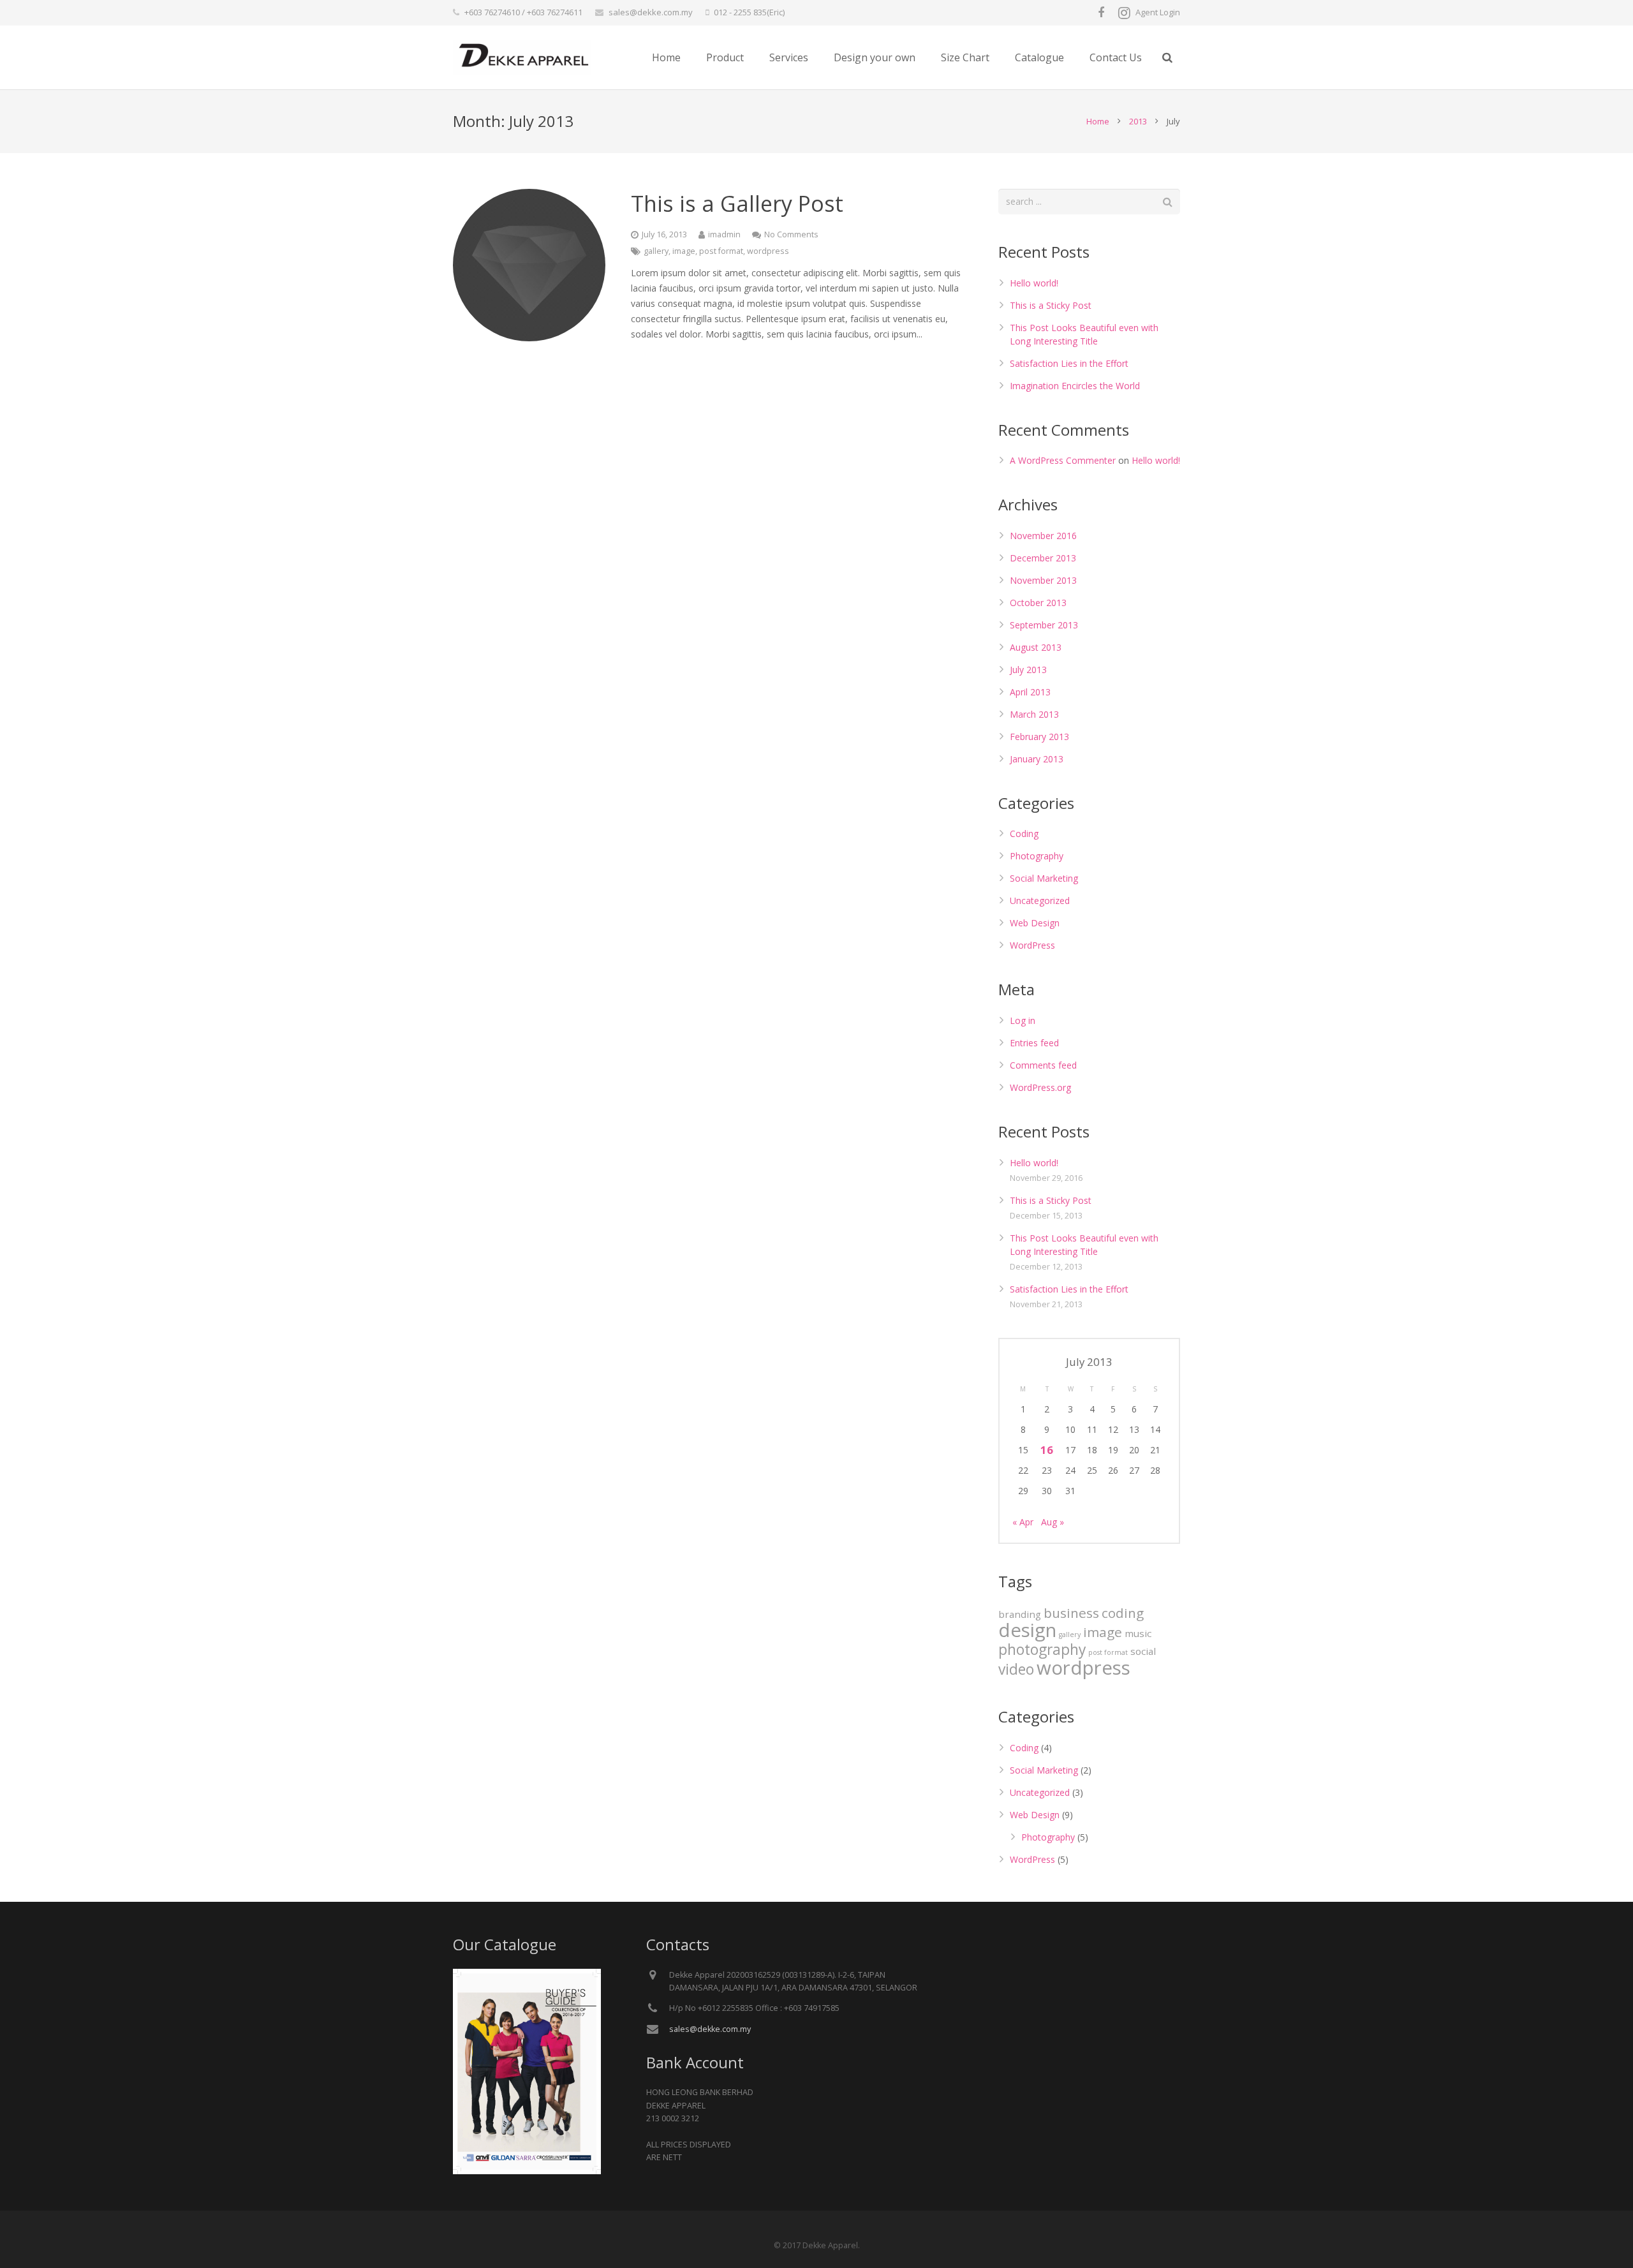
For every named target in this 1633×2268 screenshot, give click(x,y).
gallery (656, 251)
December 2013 (1043, 558)
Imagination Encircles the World (1075, 386)
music (1138, 1633)
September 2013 (1044, 625)
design (1027, 1630)
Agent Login (1158, 12)
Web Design (1035, 923)
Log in (1023, 1020)
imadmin (724, 234)
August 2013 (1036, 647)
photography (1042, 1649)
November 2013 (1043, 580)
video (1016, 1669)
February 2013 (1039, 737)
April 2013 (1030, 692)
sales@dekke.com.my (651, 12)
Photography (1037, 856)
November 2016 (1043, 536)
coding (1123, 1613)
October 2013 (1038, 603)
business (1071, 1613)
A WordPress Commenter (1063, 460)
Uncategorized (1040, 901)
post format (721, 251)
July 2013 (1028, 670)
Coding (1024, 834)
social (1143, 1651)
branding (1020, 1614)
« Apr (1023, 1522)
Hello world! (1034, 283)
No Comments (791, 234)
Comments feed (1043, 1065)
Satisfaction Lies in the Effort (1069, 363)
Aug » (1053, 1522)
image (684, 251)
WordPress (1032, 945)
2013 (1138, 121)
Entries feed (1034, 1043)
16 (1047, 1450)
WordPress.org (1040, 1087)
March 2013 (1034, 714)
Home (1098, 121)
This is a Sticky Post (1051, 305)
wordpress (768, 251)
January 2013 (1037, 759)
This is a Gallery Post (737, 204)
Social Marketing (1044, 878)
